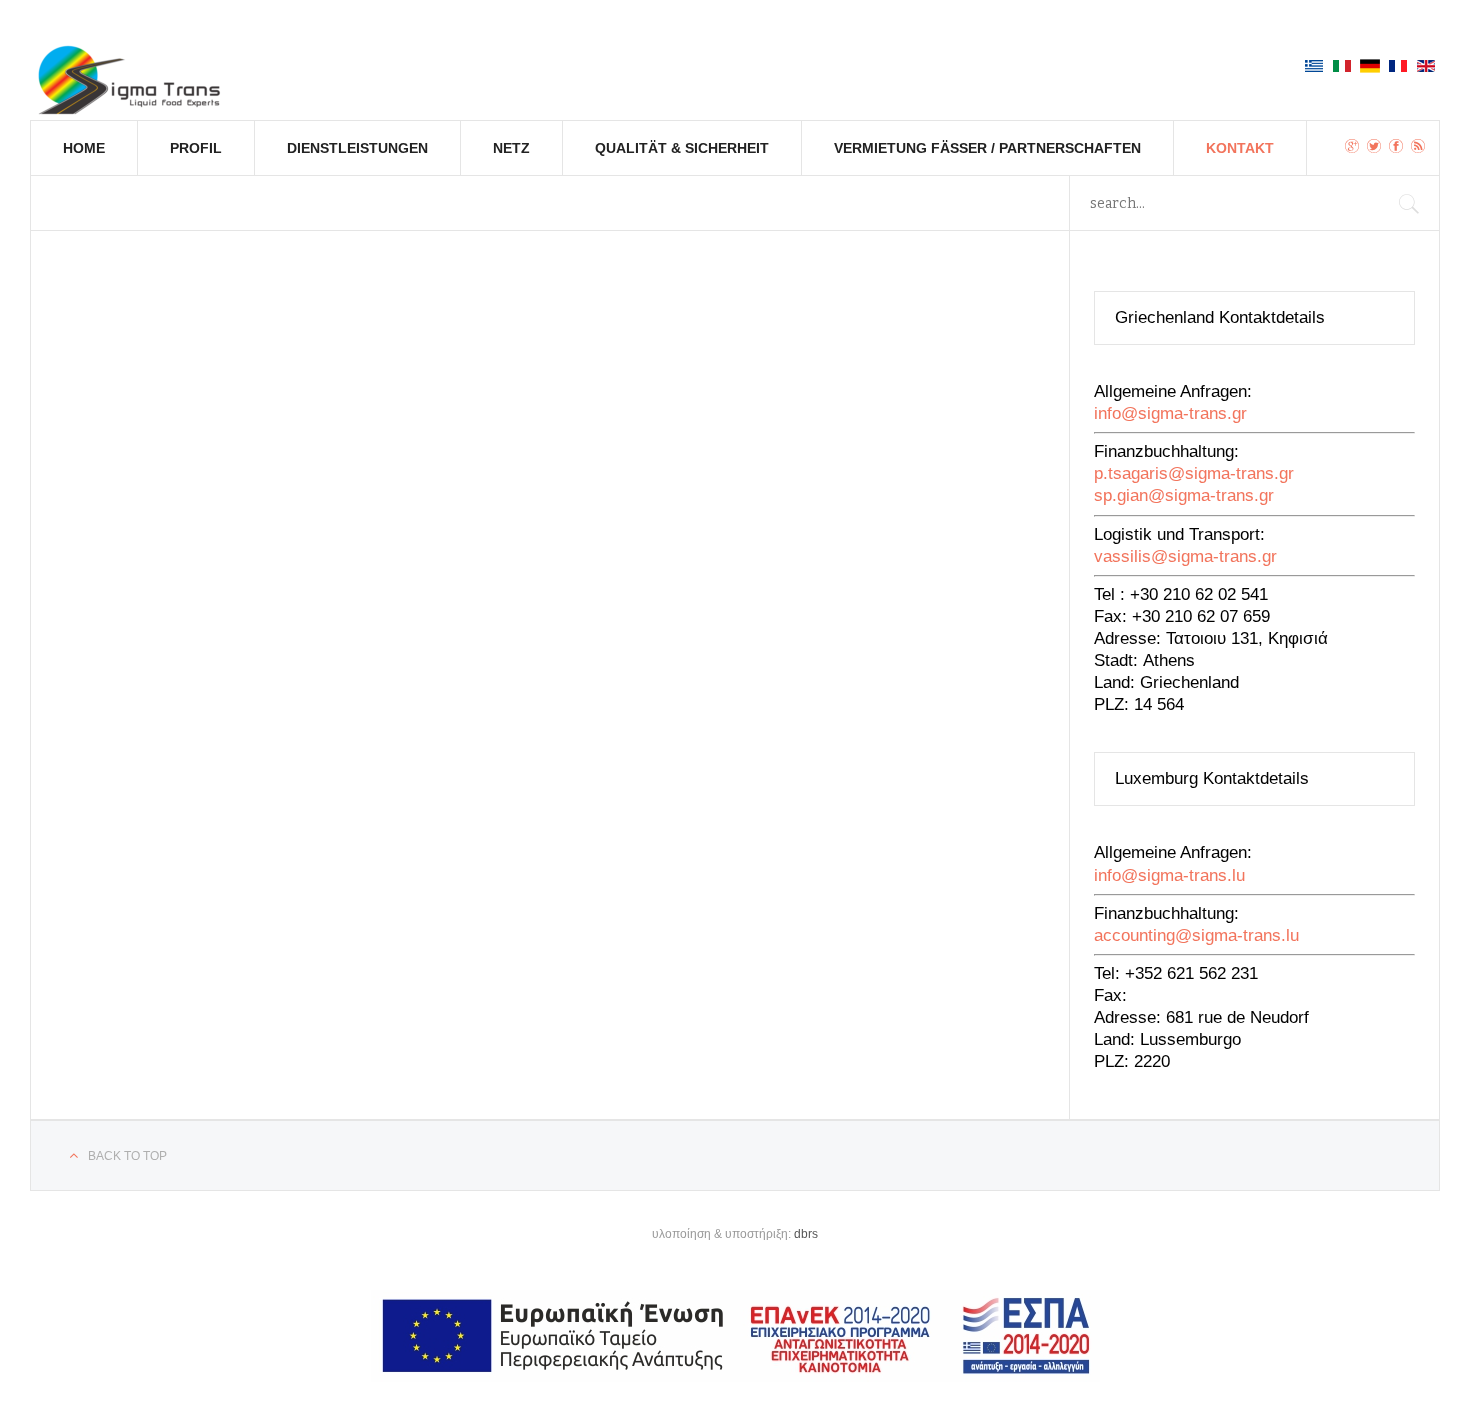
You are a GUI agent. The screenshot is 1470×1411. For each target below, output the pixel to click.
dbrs (806, 1234)
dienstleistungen (357, 148)
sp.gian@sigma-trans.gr (1184, 495)
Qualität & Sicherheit (682, 148)
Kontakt (1240, 148)
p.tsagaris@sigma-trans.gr (1194, 473)
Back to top (127, 1156)
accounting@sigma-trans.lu (1196, 935)
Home (84, 148)
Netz (511, 148)
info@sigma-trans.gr (1170, 413)
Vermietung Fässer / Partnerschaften (987, 148)
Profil (196, 148)
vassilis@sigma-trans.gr (1185, 556)
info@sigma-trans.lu (1169, 875)
